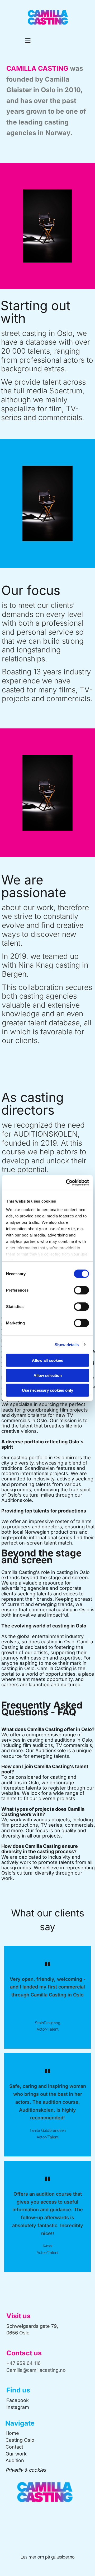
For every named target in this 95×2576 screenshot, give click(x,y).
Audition (15, 2460)
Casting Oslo (20, 2440)
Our (10, 2454)
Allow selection (48, 1375)
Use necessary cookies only (47, 1390)
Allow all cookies (47, 1360)
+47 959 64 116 (23, 2363)
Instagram (18, 2407)
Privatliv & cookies (26, 2470)
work (20, 2454)
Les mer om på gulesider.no (48, 2557)
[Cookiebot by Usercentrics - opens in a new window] (67, 1182)
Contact (14, 2447)
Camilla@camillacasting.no (36, 2370)
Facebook (18, 2400)
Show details (67, 1344)
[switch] (81, 1290)
